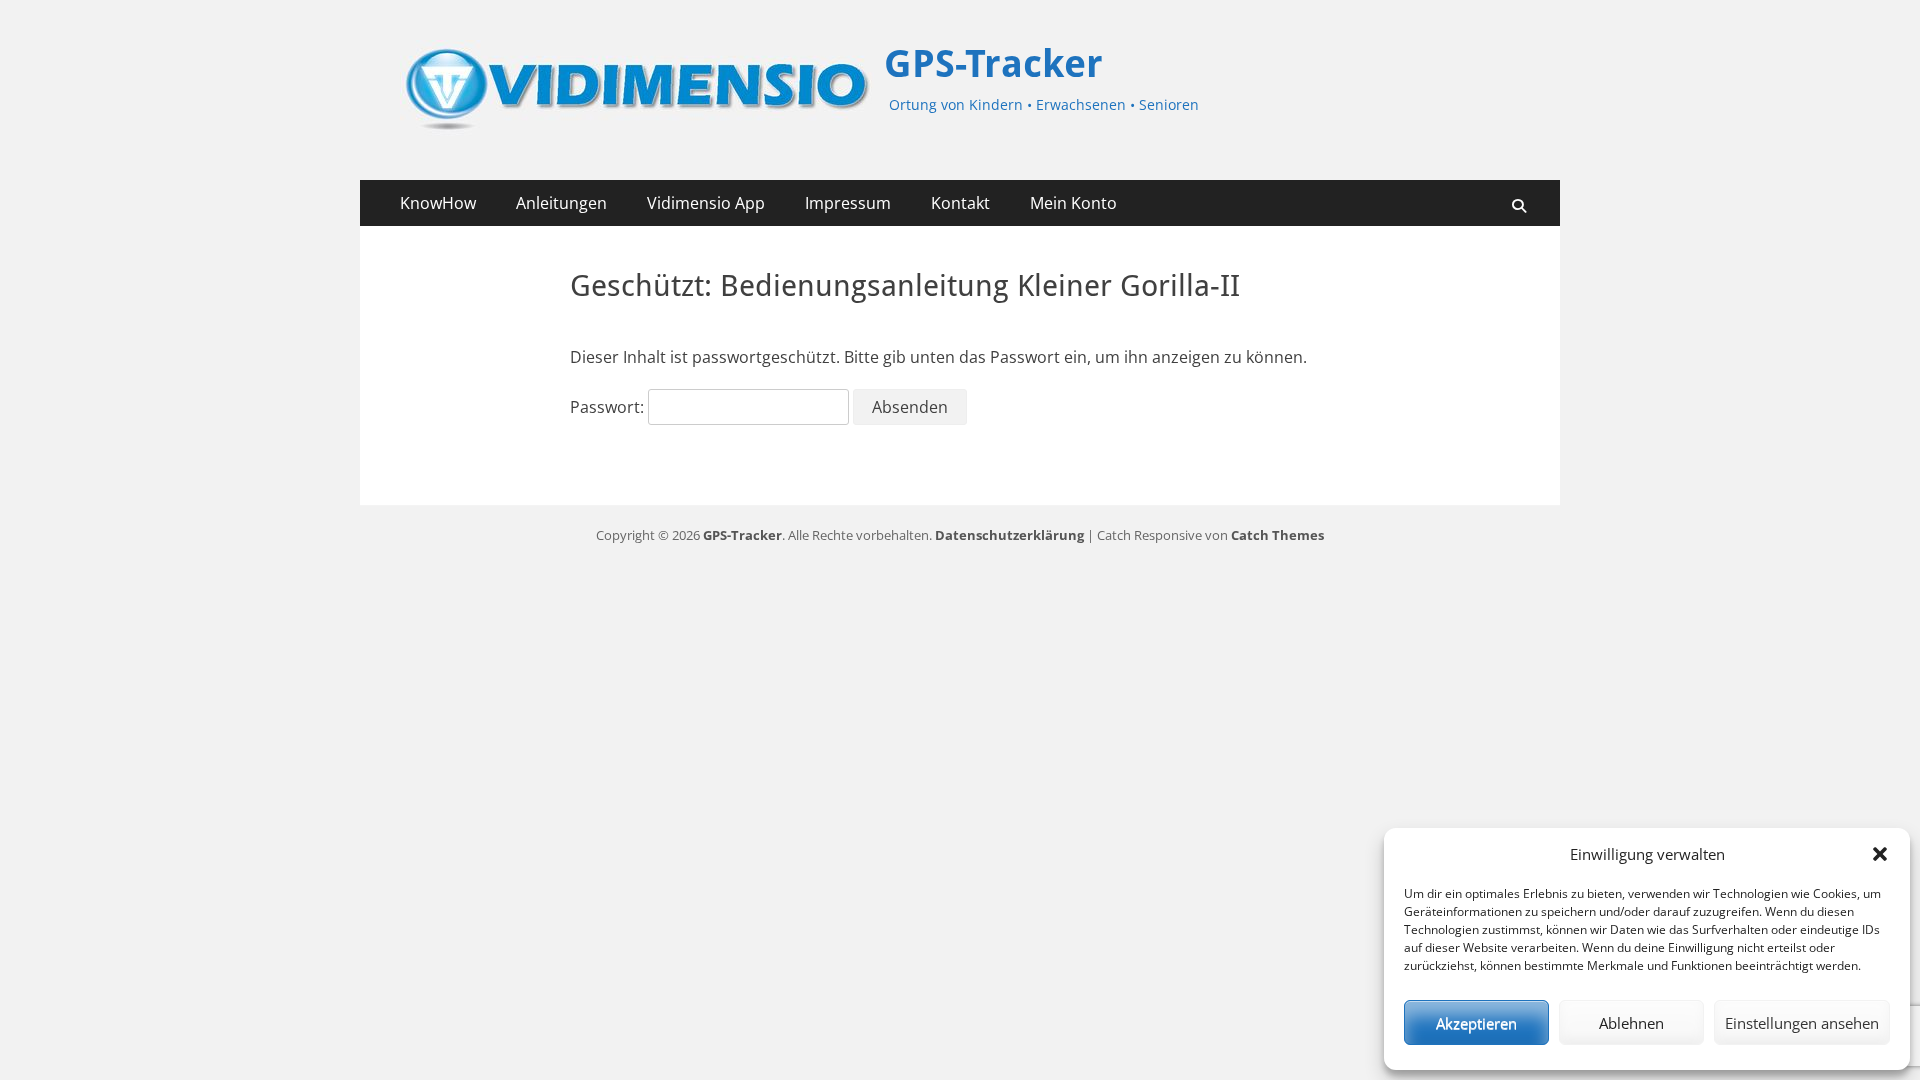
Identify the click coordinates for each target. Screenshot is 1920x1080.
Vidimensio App (706, 203)
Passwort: (609, 407)
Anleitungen (561, 203)
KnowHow (438, 203)
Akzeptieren (1476, 1023)
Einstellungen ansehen (1802, 1023)
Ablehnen (1631, 1023)
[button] (1880, 854)
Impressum (848, 203)
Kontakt (960, 203)
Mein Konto (1073, 203)
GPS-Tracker (993, 64)
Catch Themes (1277, 535)
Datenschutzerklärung (1009, 535)
